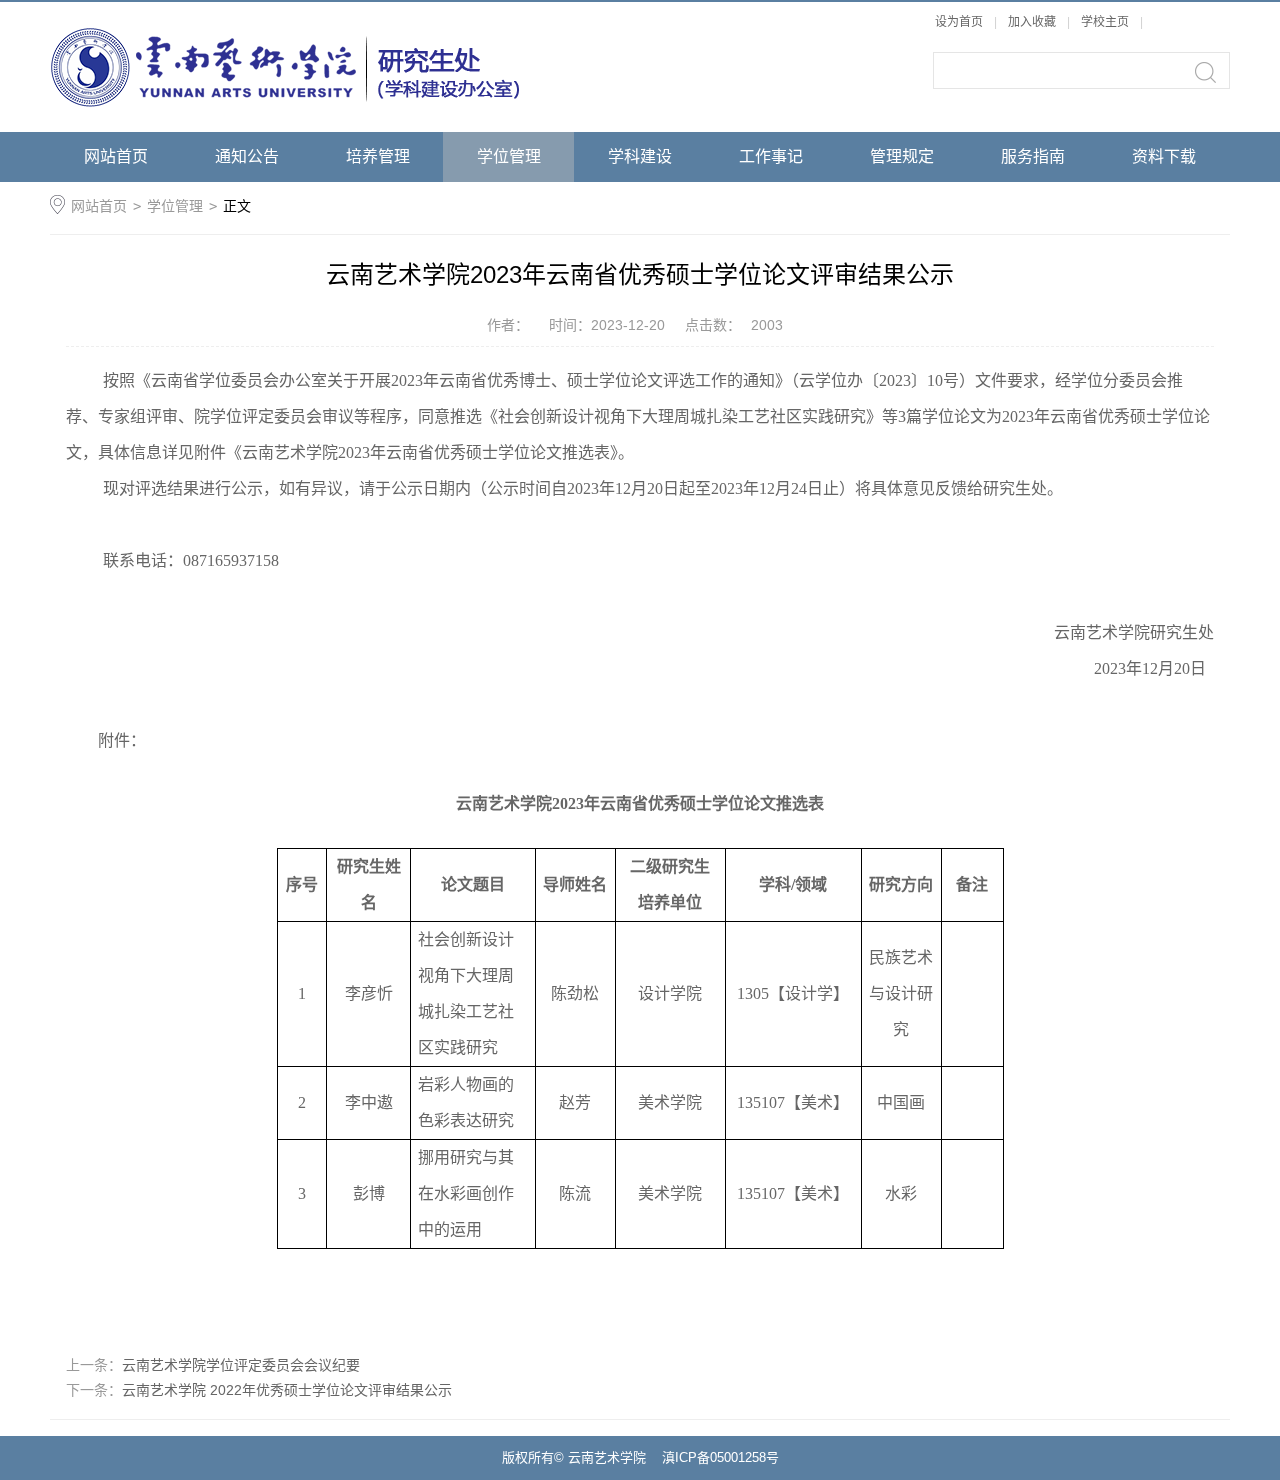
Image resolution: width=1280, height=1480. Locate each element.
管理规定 (902, 156)
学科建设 (640, 156)
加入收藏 (1032, 22)
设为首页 (959, 22)
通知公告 (247, 156)
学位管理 (509, 156)
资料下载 (1164, 156)
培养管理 (378, 156)
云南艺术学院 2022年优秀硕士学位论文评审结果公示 (287, 1390)
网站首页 (116, 156)
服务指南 (1033, 156)
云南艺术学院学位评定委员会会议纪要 (241, 1365)
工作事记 (771, 156)
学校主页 (1105, 22)
